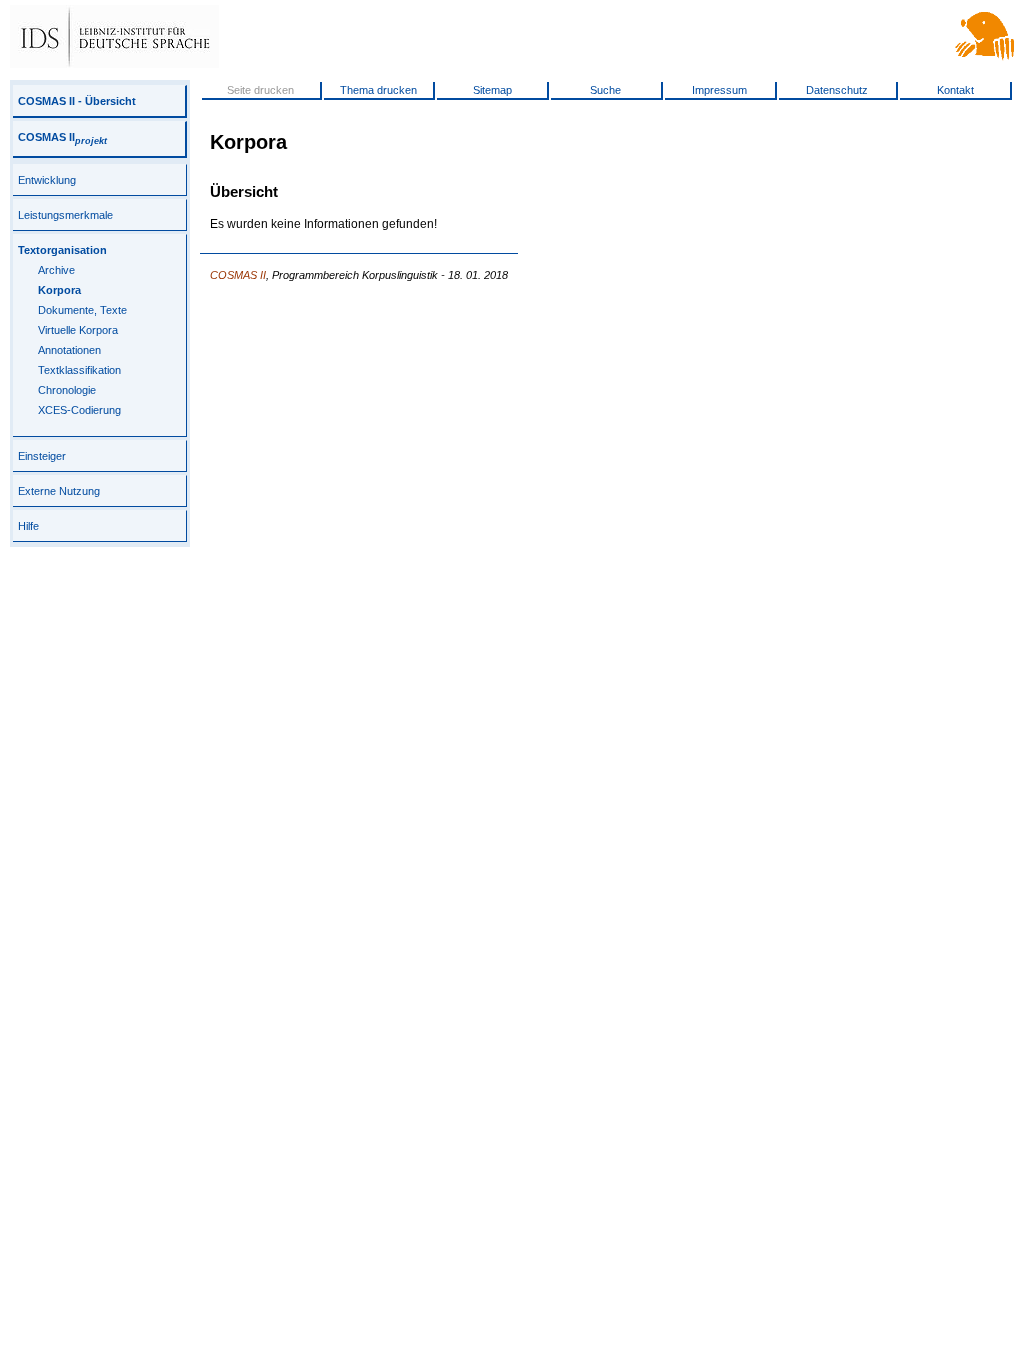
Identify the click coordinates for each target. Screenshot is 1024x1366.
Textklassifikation (79, 370)
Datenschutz (837, 90)
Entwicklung (47, 180)
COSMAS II (62, 137)
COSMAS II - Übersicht (77, 101)
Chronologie (67, 390)
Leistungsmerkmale (65, 215)
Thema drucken (378, 90)
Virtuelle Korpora (78, 330)
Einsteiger (42, 456)
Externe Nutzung (59, 491)
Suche (605, 90)
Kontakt (955, 90)
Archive (56, 270)
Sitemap (492, 90)
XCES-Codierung (79, 410)
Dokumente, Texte (82, 310)
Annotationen (69, 350)
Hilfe (28, 526)
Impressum (719, 90)
